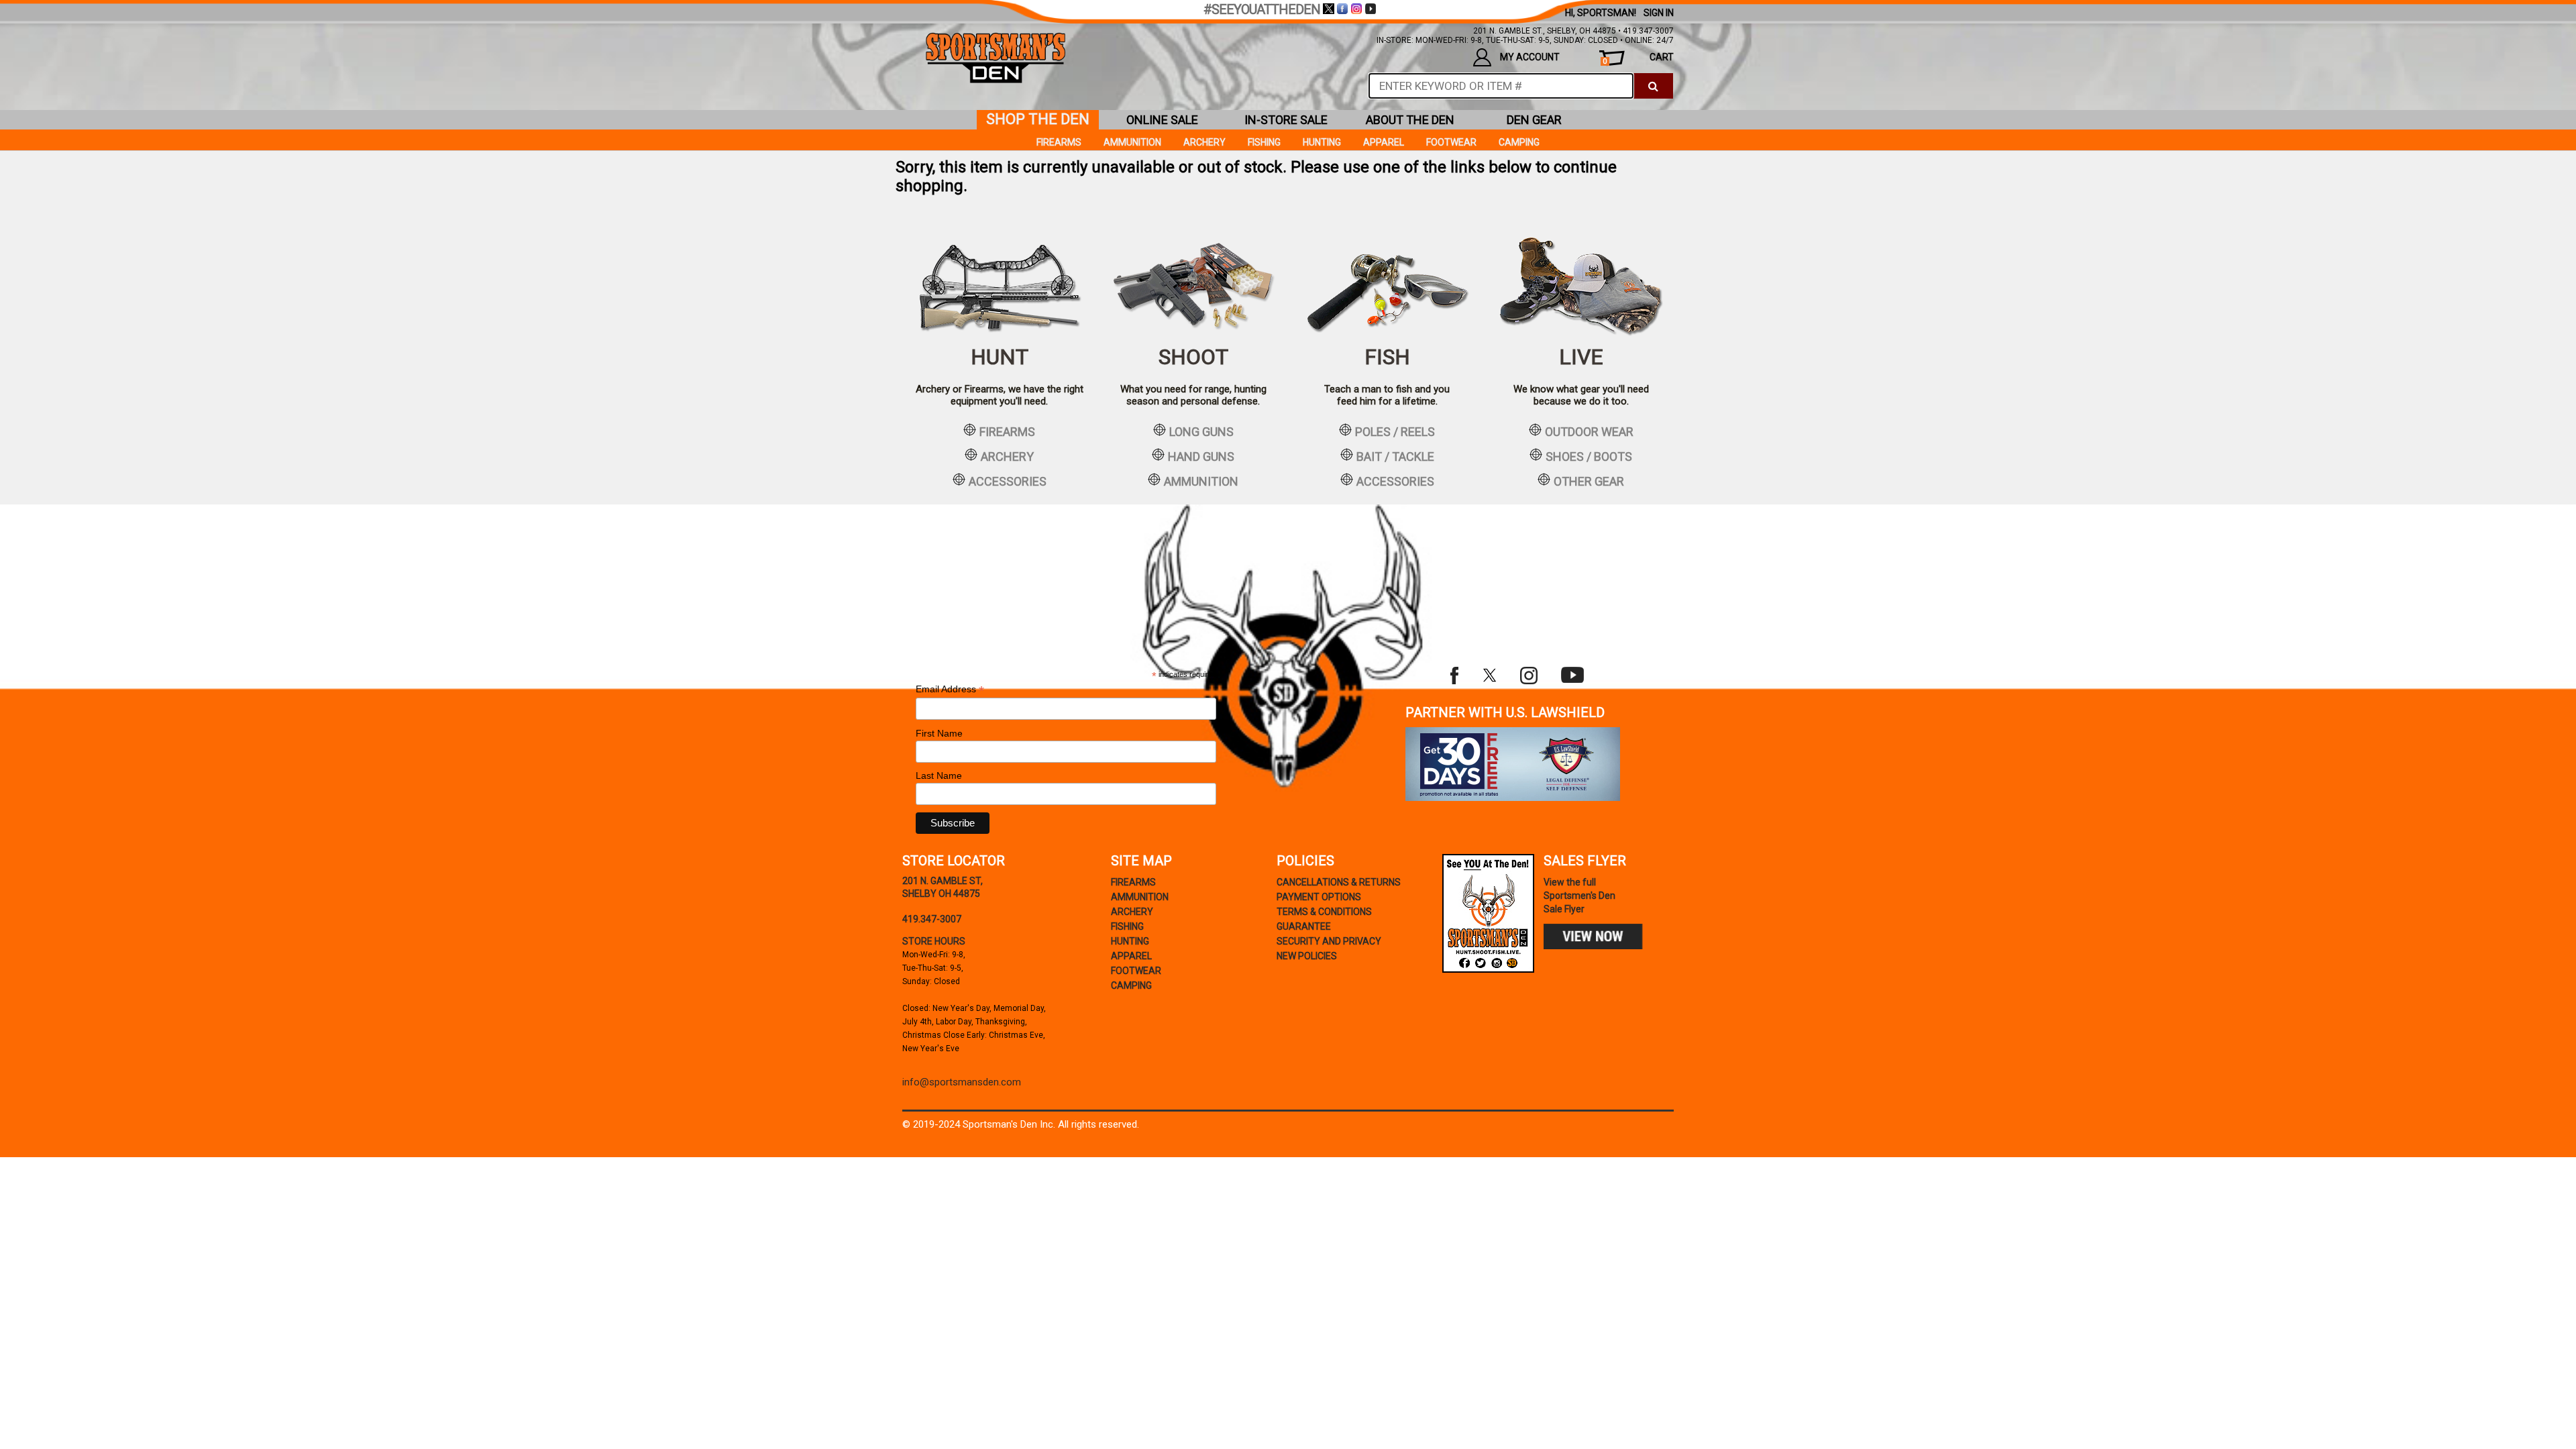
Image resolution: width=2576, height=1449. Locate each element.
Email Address (950, 689)
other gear (1589, 481)
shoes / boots (1589, 456)
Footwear (1451, 142)
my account (1530, 57)
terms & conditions (1324, 912)
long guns (1201, 431)
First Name (939, 733)
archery (1007, 456)
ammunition (1201, 481)
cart (1638, 59)
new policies (1307, 956)
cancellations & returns (1339, 882)
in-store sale (1286, 120)
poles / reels (1395, 431)
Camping (1519, 142)
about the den (1410, 120)
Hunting (1322, 142)
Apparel (1384, 142)
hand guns (1201, 456)
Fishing (1264, 142)
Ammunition (1132, 142)
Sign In (1659, 13)
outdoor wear (1589, 431)
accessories (1008, 481)
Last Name (939, 775)
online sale (1162, 120)
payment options (1319, 897)
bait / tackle (1395, 456)
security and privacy (1329, 941)
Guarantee (1304, 926)
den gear (1534, 120)
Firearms (1059, 142)
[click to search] (1653, 86)
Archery (1204, 142)
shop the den (1038, 119)
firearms (1007, 431)
